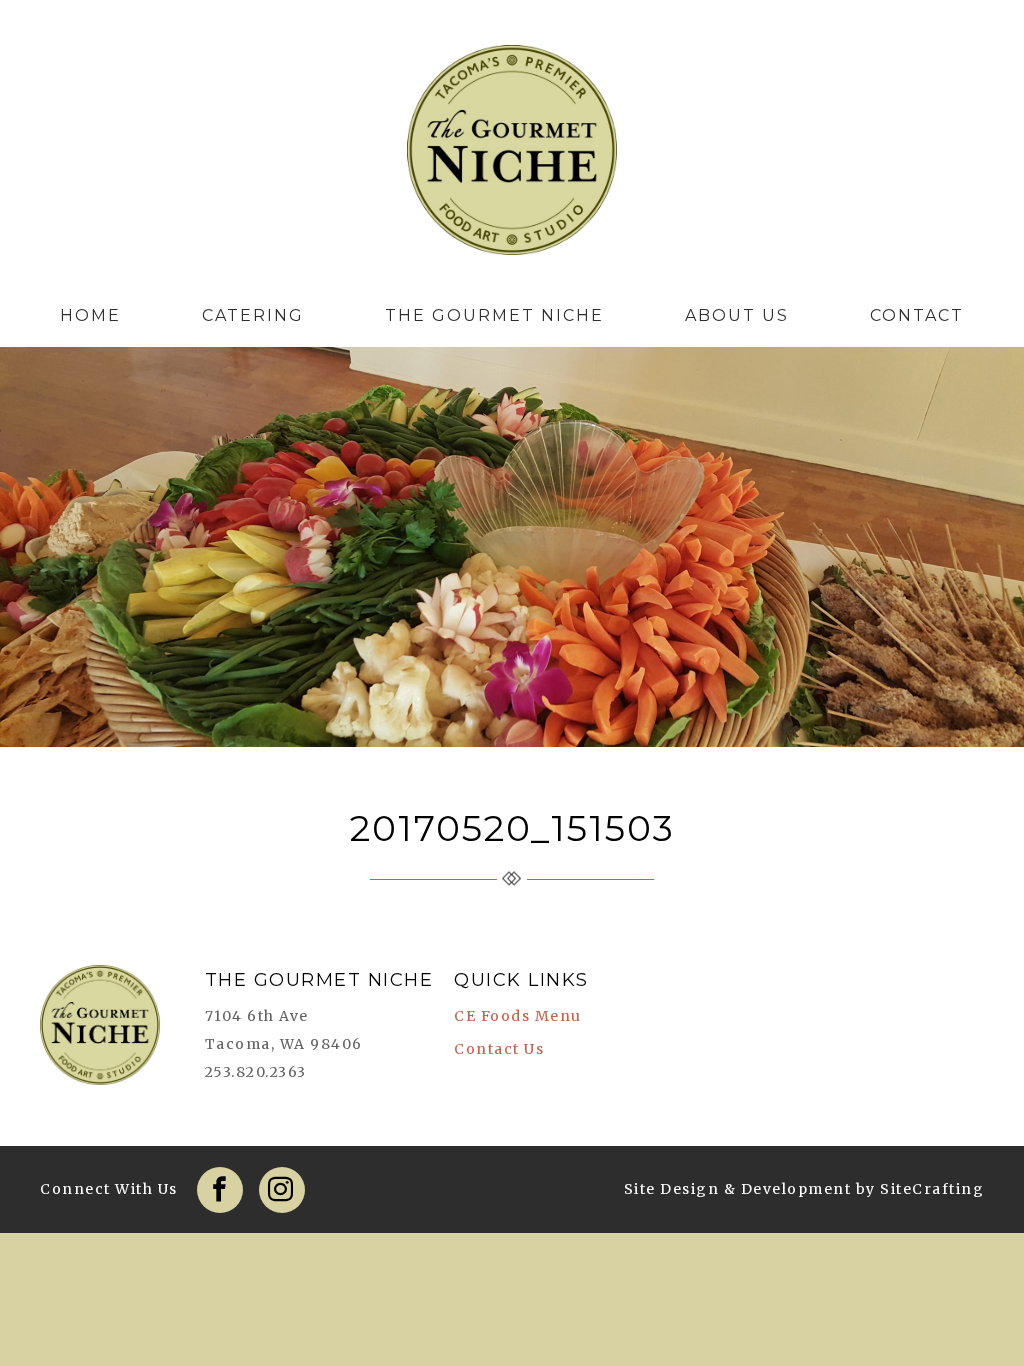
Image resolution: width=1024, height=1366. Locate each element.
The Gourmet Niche (512, 155)
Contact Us (499, 1049)
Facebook (220, 1190)
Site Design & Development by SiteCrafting (804, 1189)
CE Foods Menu (518, 1016)
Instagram (282, 1190)
